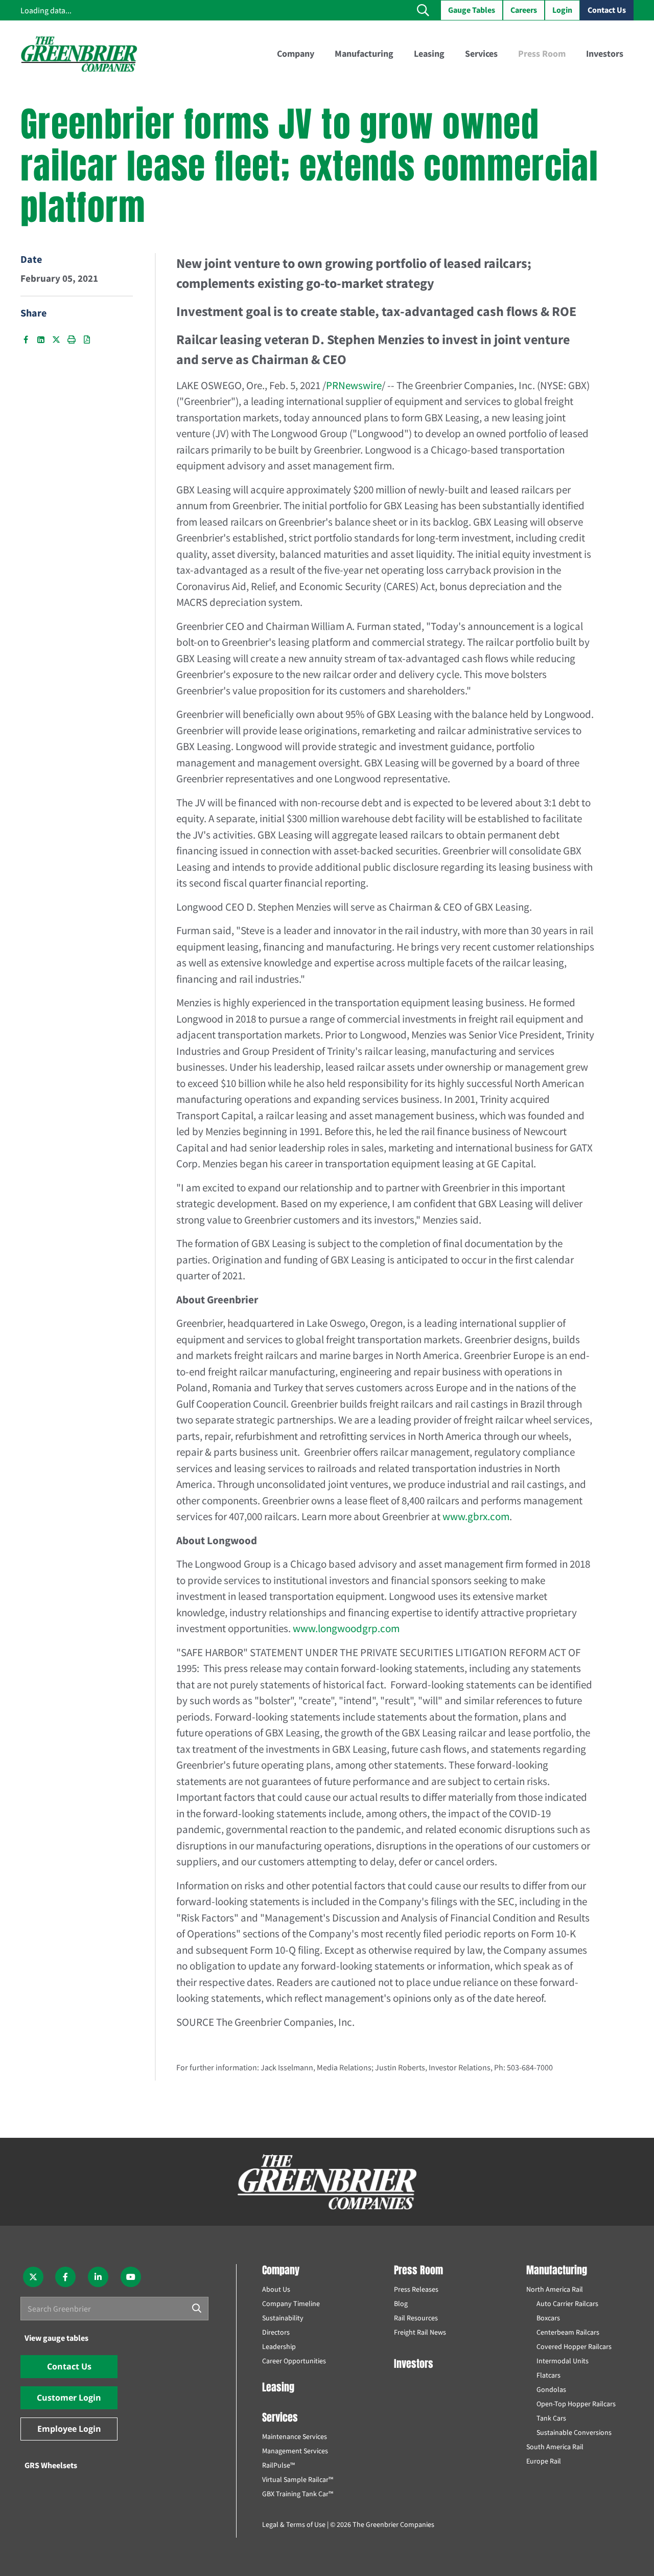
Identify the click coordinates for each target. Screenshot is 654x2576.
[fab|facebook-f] (66, 2277)
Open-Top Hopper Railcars (576, 2404)
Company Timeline (291, 2303)
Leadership (279, 2346)
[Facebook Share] (26, 340)
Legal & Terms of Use (294, 2524)
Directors (276, 2332)
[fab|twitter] (33, 2277)
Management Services (295, 2451)
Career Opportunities (294, 2361)
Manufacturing (557, 2270)
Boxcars (548, 2318)
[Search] (197, 2309)
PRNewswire (354, 385)
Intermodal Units (563, 2361)
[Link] (79, 54)
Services (280, 2417)
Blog (401, 2303)
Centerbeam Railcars (568, 2332)
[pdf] (87, 340)
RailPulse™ (278, 2465)
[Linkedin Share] (41, 340)
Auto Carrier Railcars (567, 2303)
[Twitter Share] (56, 340)
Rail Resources (416, 2318)
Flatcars (548, 2375)
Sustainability (283, 2318)
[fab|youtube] (131, 2277)
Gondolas (551, 2389)
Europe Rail (544, 2461)
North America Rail (555, 2289)
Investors (414, 2364)
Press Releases (416, 2289)
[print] (72, 340)
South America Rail (555, 2447)
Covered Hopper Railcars (574, 2346)
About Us (276, 2289)
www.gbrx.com (476, 1516)
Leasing (278, 2387)
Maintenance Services (295, 2436)
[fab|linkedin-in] (98, 2277)
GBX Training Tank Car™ (298, 2494)
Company (281, 2270)
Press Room (418, 2270)
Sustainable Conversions (574, 2432)
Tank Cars (551, 2418)
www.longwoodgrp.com (346, 1628)
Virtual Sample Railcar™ (298, 2479)
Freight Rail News (420, 2332)
